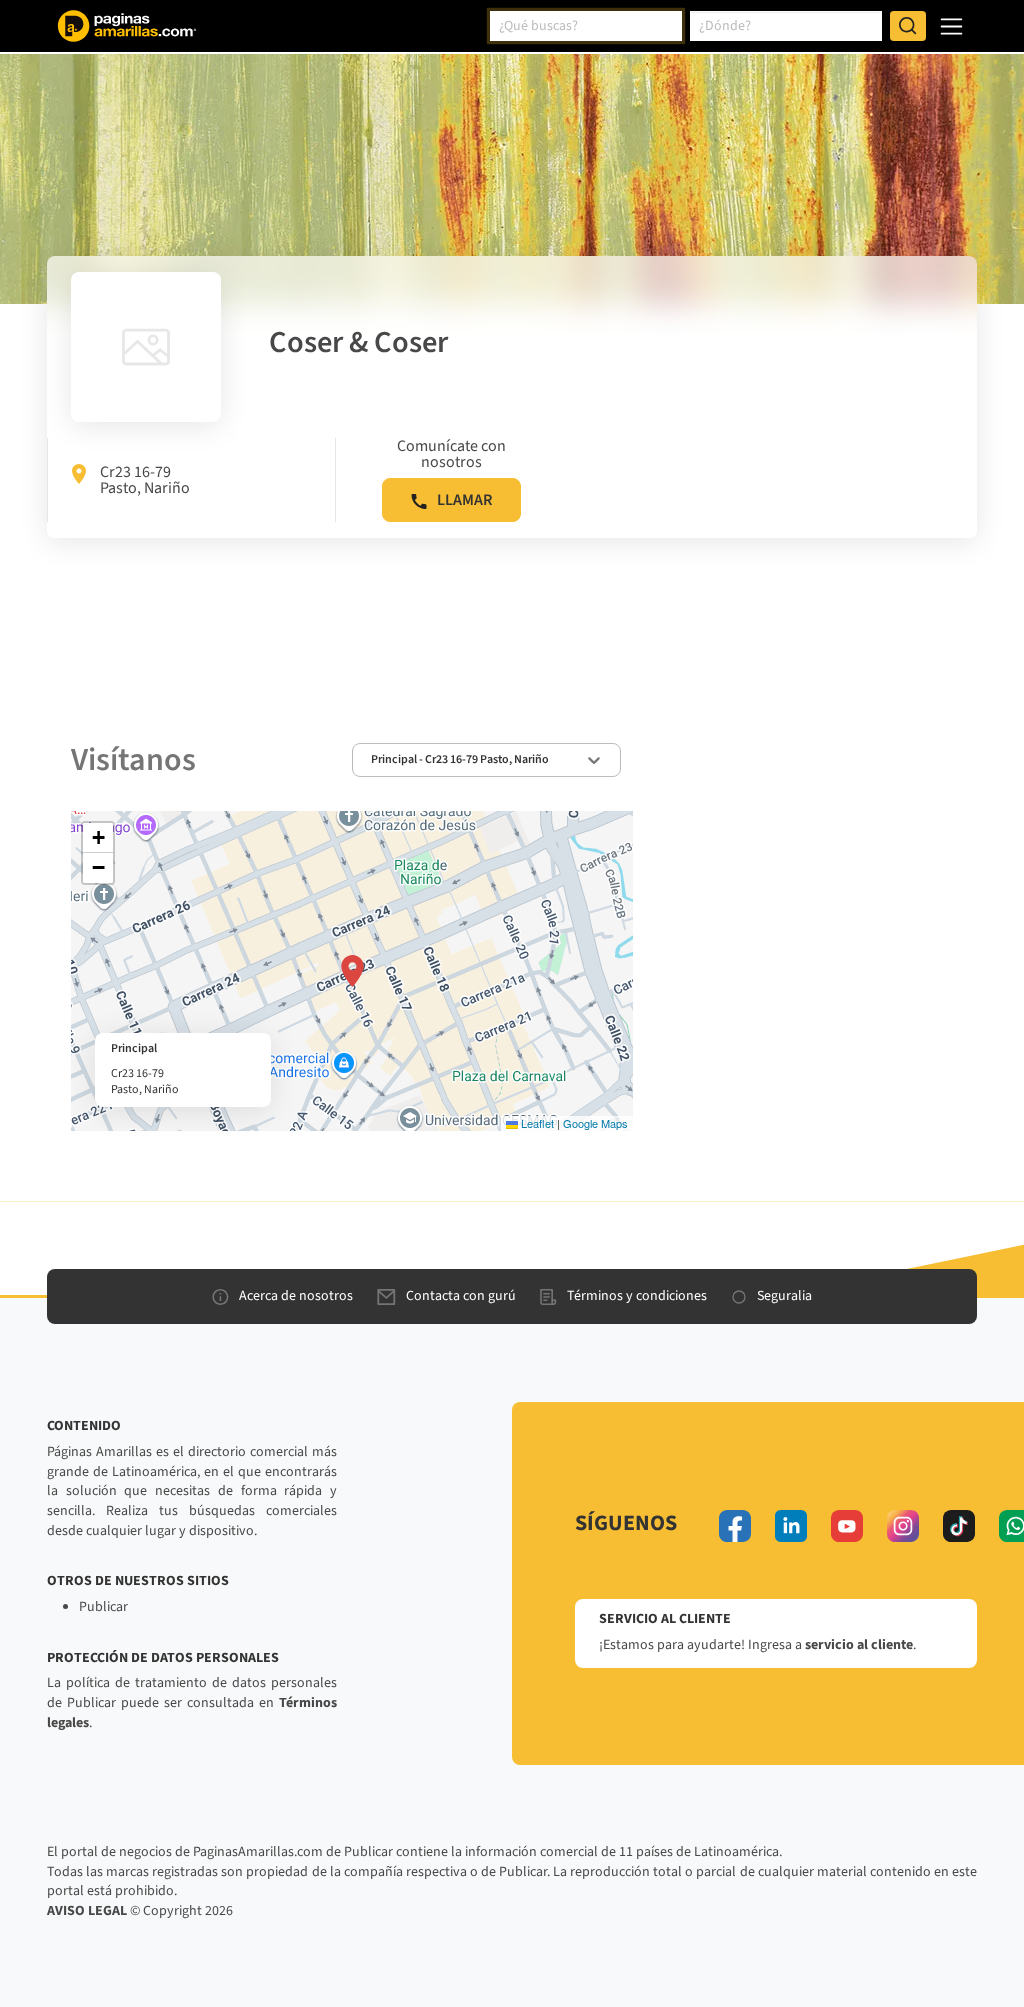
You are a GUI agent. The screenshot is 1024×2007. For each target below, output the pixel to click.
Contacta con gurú (461, 1296)
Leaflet (536, 1123)
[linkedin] (791, 1526)
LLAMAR (464, 500)
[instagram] (903, 1526)
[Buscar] (908, 26)
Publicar (103, 1607)
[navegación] (951, 26)
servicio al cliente (859, 1645)
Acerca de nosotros (296, 1296)
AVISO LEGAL (87, 1911)
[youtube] (847, 1526)
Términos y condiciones (637, 1296)
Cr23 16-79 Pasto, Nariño (145, 480)
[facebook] (735, 1526)
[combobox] (586, 26)
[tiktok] (959, 1526)
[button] (352, 971)
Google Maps (595, 1123)
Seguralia (784, 1296)
